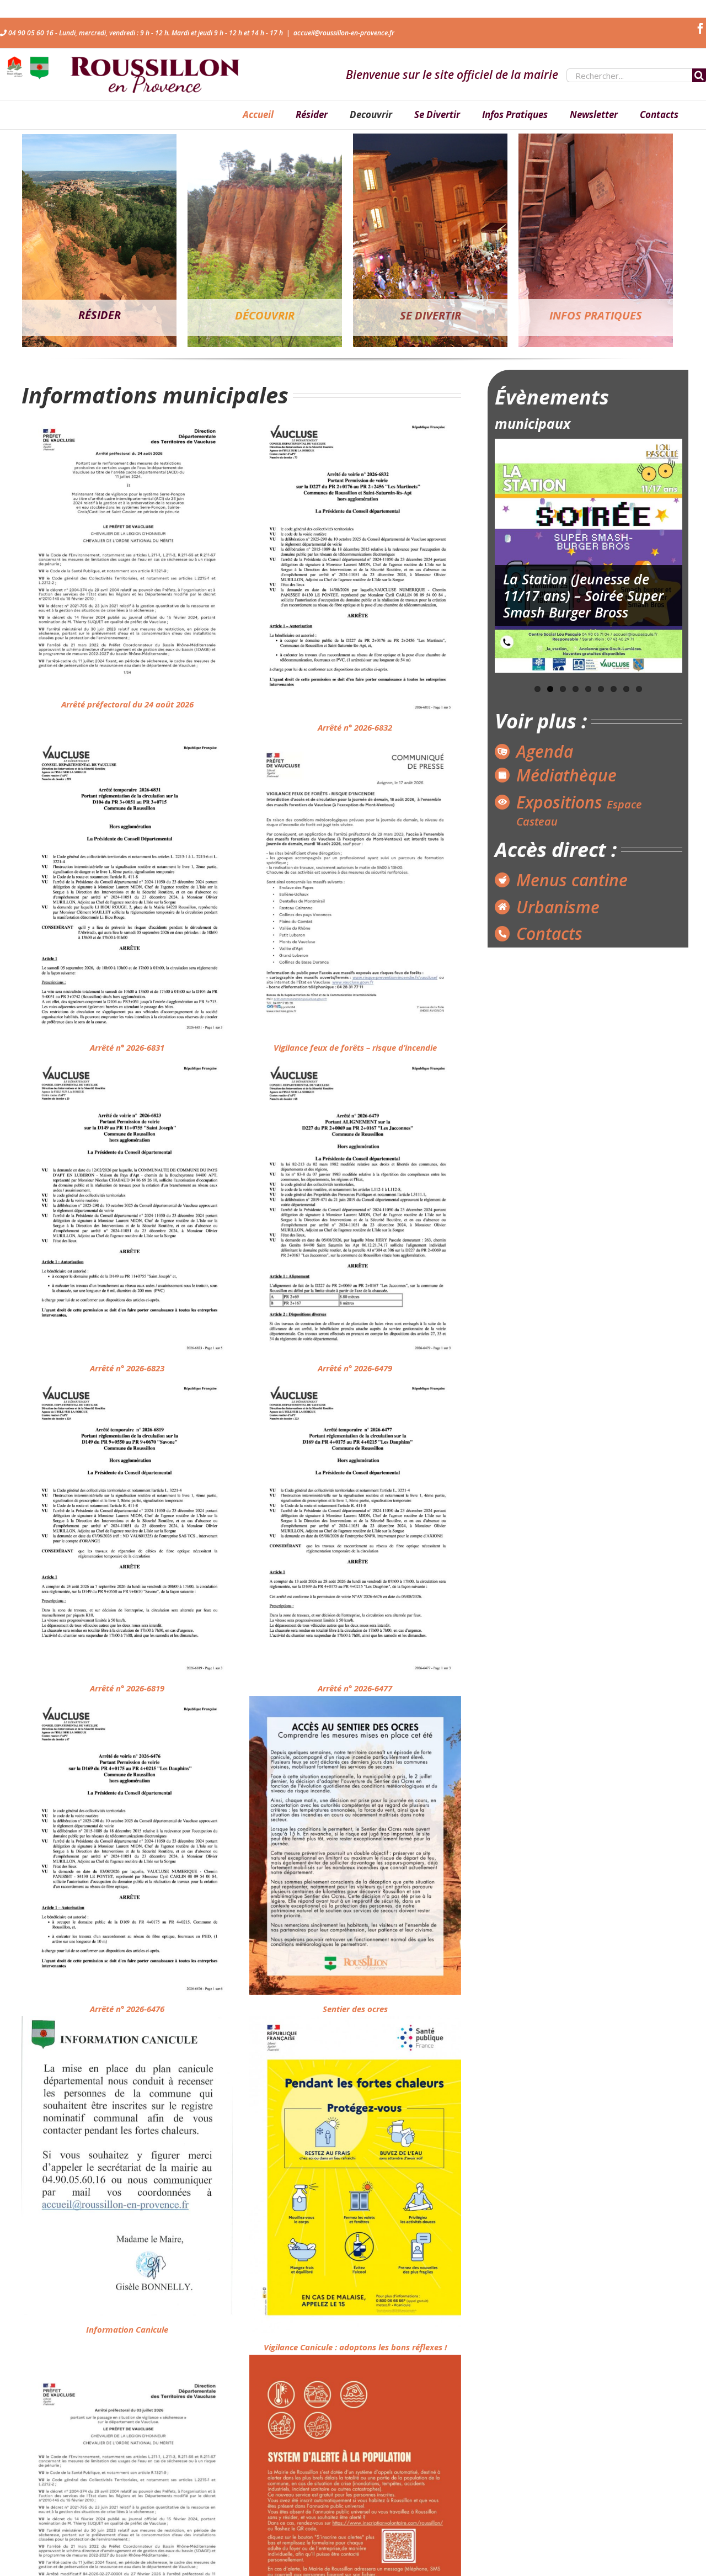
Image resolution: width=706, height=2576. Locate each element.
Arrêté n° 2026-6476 (127, 2009)
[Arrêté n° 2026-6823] (127, 1205)
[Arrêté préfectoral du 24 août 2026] (127, 552)
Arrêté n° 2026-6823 (127, 1368)
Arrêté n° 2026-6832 (355, 727)
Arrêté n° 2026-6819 (127, 1688)
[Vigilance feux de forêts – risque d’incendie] (355, 884)
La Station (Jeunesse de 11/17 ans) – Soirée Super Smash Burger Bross (583, 595)
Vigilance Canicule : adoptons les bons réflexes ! (355, 2347)
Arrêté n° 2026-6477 (355, 1688)
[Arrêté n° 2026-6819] (127, 1525)
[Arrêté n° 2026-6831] (127, 884)
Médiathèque (566, 775)
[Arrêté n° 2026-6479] (355, 1205)
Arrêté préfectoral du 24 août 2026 (127, 704)
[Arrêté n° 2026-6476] (127, 1845)
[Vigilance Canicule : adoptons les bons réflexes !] (355, 2175)
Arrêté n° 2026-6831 (127, 1047)
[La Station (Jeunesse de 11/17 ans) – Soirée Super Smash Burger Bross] (589, 556)
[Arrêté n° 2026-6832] (355, 563)
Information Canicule (127, 2329)
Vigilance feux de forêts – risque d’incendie (355, 1047)
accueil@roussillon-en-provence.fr (344, 33)
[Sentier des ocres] (355, 1845)
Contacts (549, 933)
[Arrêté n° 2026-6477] (355, 1525)
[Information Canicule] (127, 2165)
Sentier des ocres (355, 2009)
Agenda (545, 751)
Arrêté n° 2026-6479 (355, 1368)
